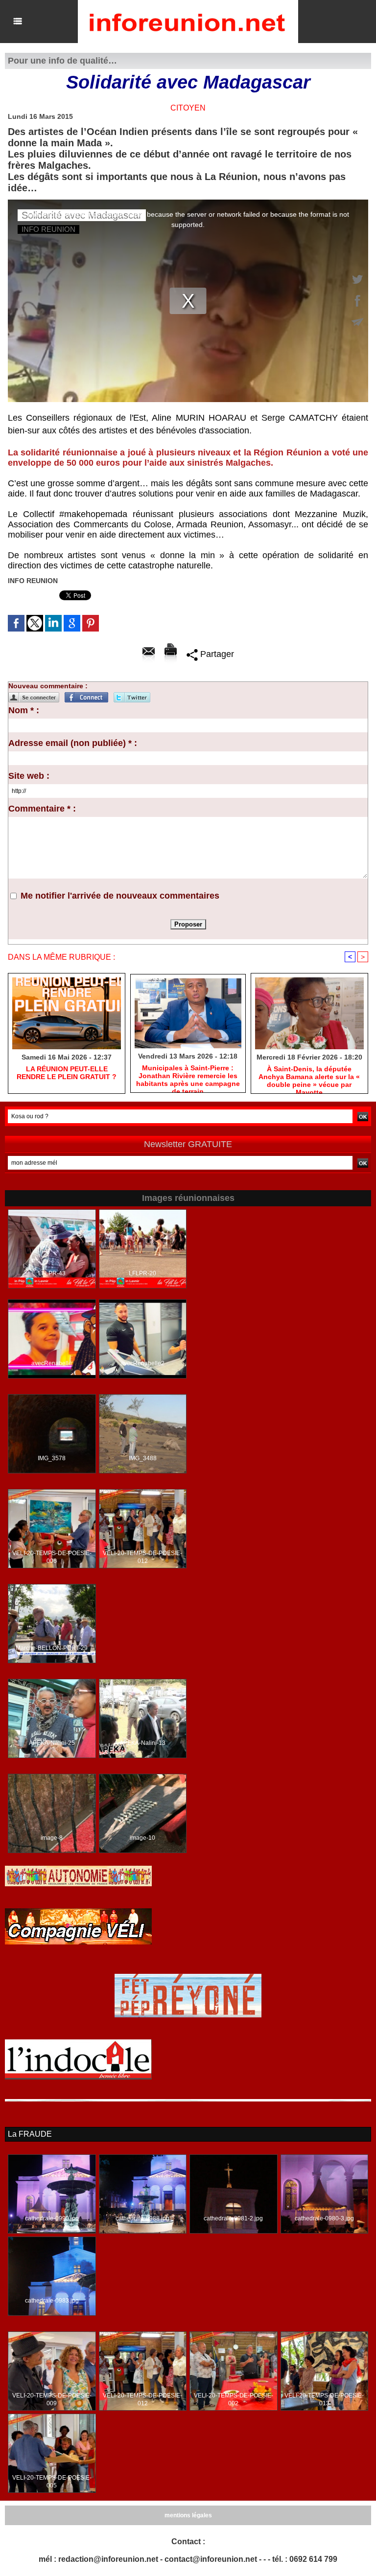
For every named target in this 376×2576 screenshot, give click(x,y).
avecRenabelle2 (142, 1363)
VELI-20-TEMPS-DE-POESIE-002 (234, 2399)
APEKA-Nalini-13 (142, 1743)
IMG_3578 (52, 1458)
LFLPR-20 (142, 1273)
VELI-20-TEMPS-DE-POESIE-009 (52, 2399)
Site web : (29, 776)
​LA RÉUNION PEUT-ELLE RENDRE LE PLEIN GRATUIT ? (67, 1073)
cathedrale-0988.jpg (142, 2218)
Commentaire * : (42, 809)
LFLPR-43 (52, 1273)
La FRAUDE (30, 2134)
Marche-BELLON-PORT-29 (52, 1648)
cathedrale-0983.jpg (52, 2301)
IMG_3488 (143, 1458)
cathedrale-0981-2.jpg (233, 2218)
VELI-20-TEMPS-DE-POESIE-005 (52, 2482)
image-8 (52, 1838)
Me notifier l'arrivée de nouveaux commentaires (120, 896)
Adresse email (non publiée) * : (73, 743)
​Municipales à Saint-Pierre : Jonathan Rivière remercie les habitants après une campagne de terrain (188, 1076)
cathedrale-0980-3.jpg (324, 2218)
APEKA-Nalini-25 (52, 1743)
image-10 (142, 1838)
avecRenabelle (52, 1363)
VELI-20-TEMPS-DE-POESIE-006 (52, 1557)
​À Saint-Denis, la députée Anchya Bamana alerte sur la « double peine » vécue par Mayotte (309, 1077)
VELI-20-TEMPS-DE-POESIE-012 (142, 1557)
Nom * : (24, 710)
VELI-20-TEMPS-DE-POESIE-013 (324, 2399)
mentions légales (188, 2515)
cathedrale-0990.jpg (52, 2218)
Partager (216, 654)
